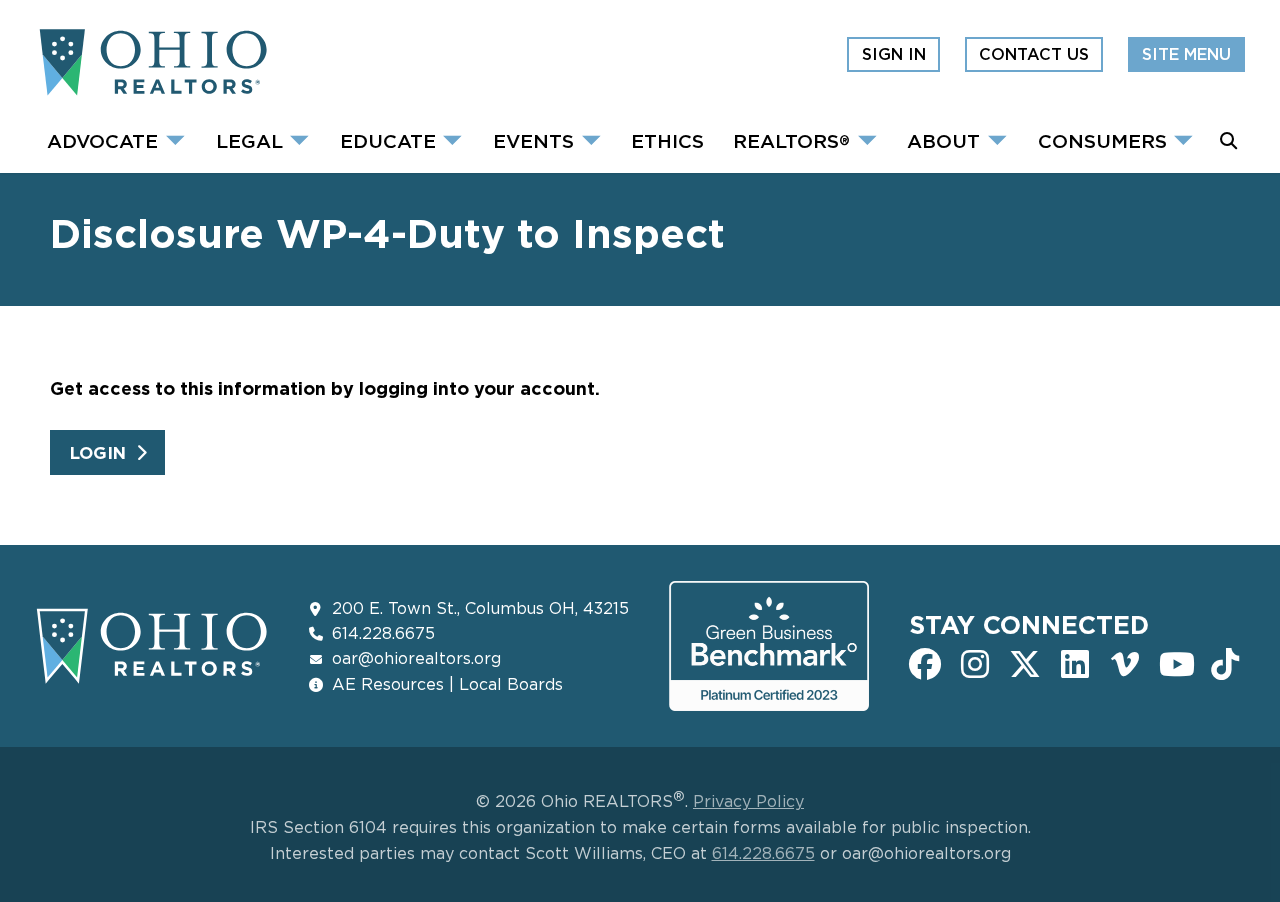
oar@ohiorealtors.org (416, 658)
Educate (388, 140)
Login (98, 452)
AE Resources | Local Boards (447, 684)
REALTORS (791, 140)
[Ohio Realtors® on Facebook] (925, 662)
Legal (249, 140)
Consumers (1102, 140)
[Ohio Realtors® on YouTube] (1175, 662)
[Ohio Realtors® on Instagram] (975, 662)
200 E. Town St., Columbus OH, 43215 (480, 608)
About (943, 140)
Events (533, 140)
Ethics (667, 140)
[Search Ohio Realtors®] (1228, 141)
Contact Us (1034, 54)
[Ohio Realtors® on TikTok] (1225, 662)
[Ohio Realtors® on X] (1025, 662)
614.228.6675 (383, 633)
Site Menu (1186, 54)
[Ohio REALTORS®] (152, 86)
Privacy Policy (748, 801)
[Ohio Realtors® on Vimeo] (1125, 662)
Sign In (894, 54)
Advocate (102, 140)
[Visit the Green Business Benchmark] (769, 699)
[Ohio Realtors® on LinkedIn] (1075, 662)
